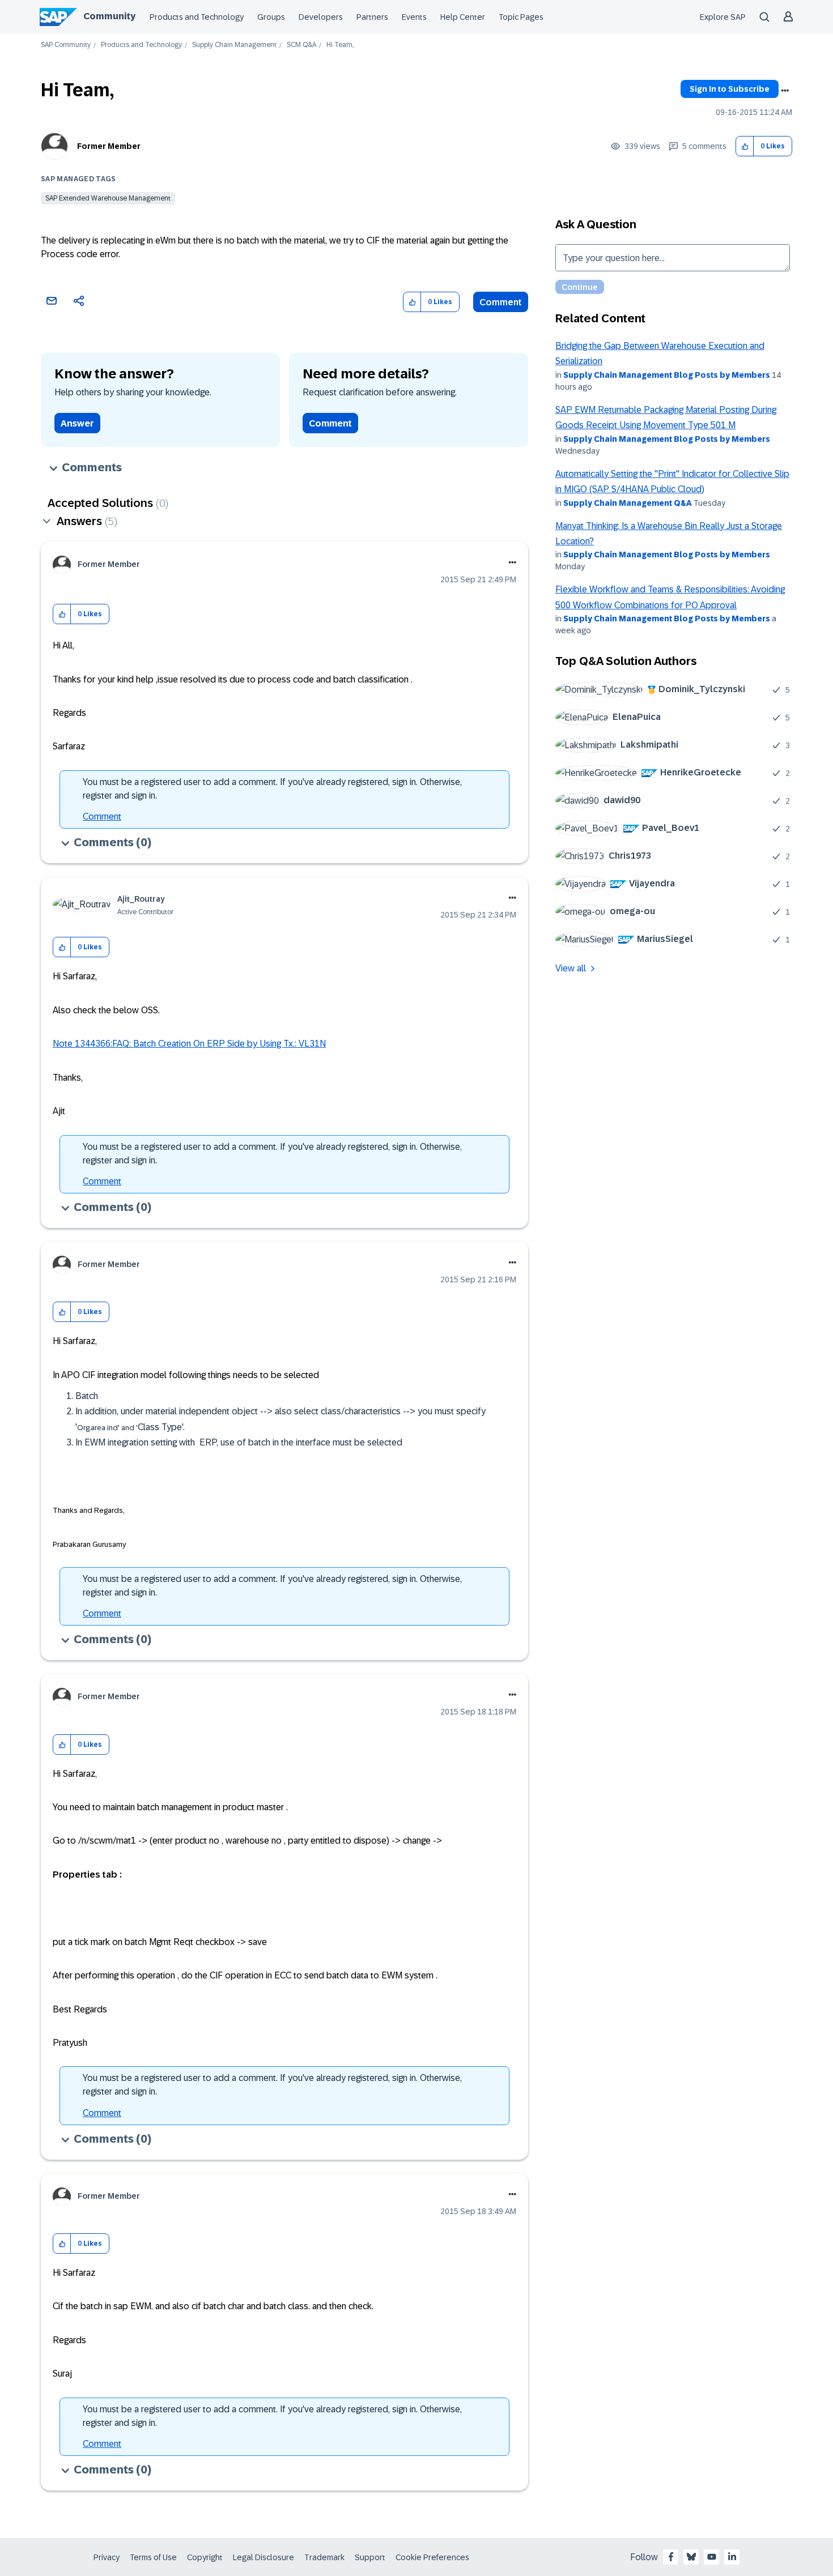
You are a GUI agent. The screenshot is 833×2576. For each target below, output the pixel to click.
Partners (372, 17)
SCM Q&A (301, 45)
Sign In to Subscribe (730, 89)
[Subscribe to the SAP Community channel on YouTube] (712, 2557)
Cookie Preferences (432, 2557)
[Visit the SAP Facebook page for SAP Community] (671, 2557)
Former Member (109, 146)
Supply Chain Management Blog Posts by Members (667, 375)
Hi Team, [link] (340, 45)
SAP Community (66, 45)
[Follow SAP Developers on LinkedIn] (732, 2557)
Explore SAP (723, 17)
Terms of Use (153, 2557)
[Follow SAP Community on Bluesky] (691, 2557)
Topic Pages (521, 17)
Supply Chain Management (234, 45)
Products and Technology (197, 17)
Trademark (324, 2557)
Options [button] (785, 91)
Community (109, 16)
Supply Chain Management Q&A (628, 503)
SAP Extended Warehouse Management (108, 198)
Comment (501, 302)
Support (370, 2557)
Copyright (205, 2557)
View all (571, 968)
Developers (321, 17)
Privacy (107, 2557)
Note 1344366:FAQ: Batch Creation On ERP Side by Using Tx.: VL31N (189, 1044)
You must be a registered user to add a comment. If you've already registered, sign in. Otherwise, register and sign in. (272, 789)
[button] (745, 146)
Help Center (463, 17)
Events (414, 17)
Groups (271, 17)
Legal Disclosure (263, 2557)
